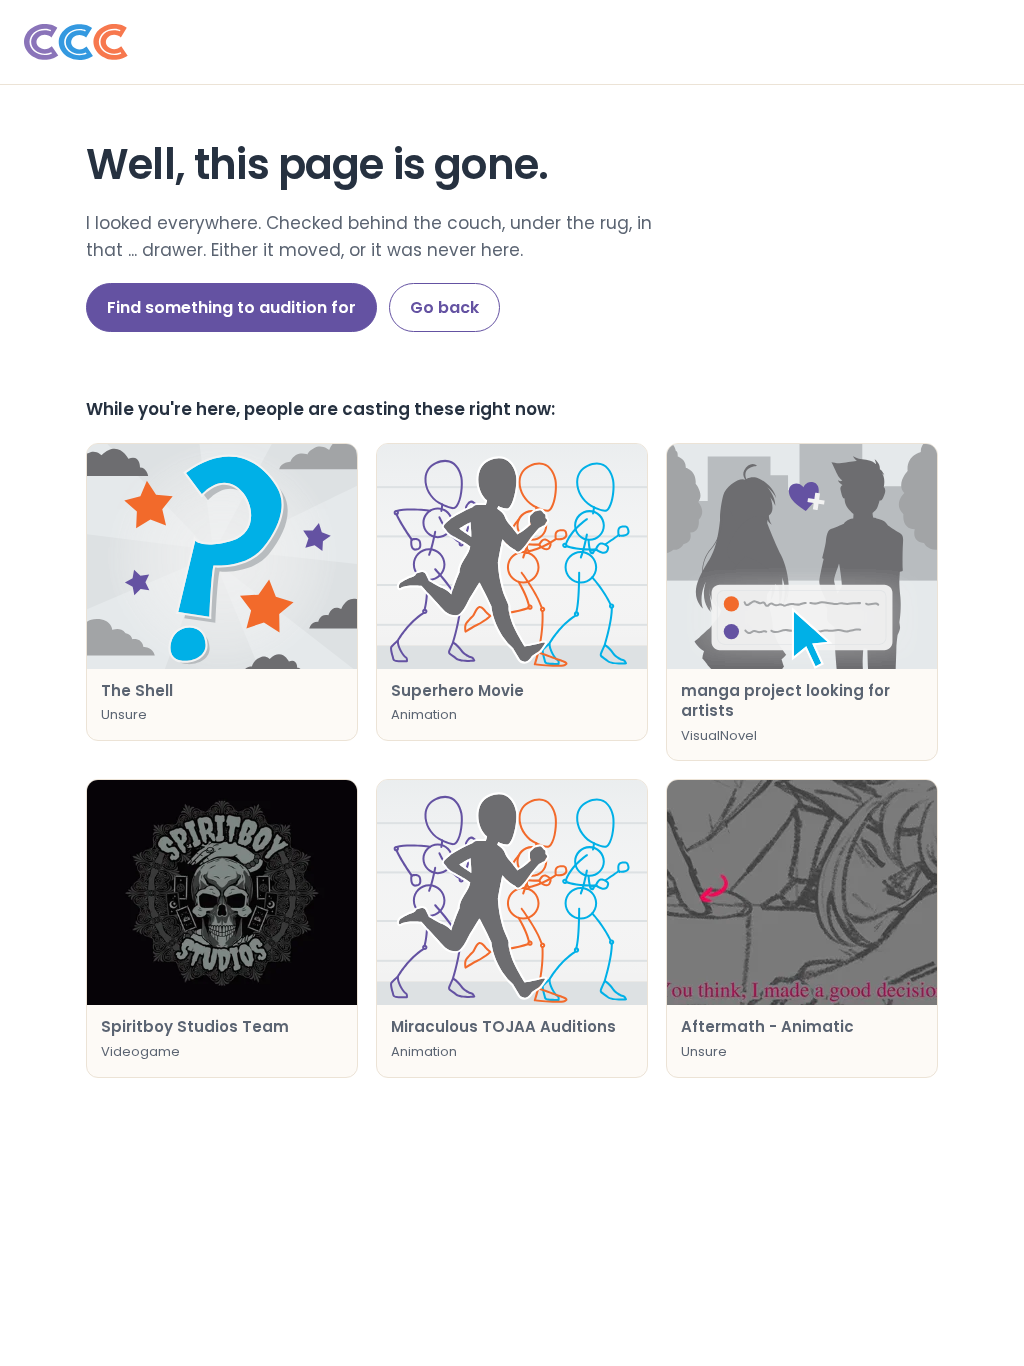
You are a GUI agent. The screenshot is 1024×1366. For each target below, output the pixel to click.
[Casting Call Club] (512, 42)
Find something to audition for (231, 307)
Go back (444, 307)
